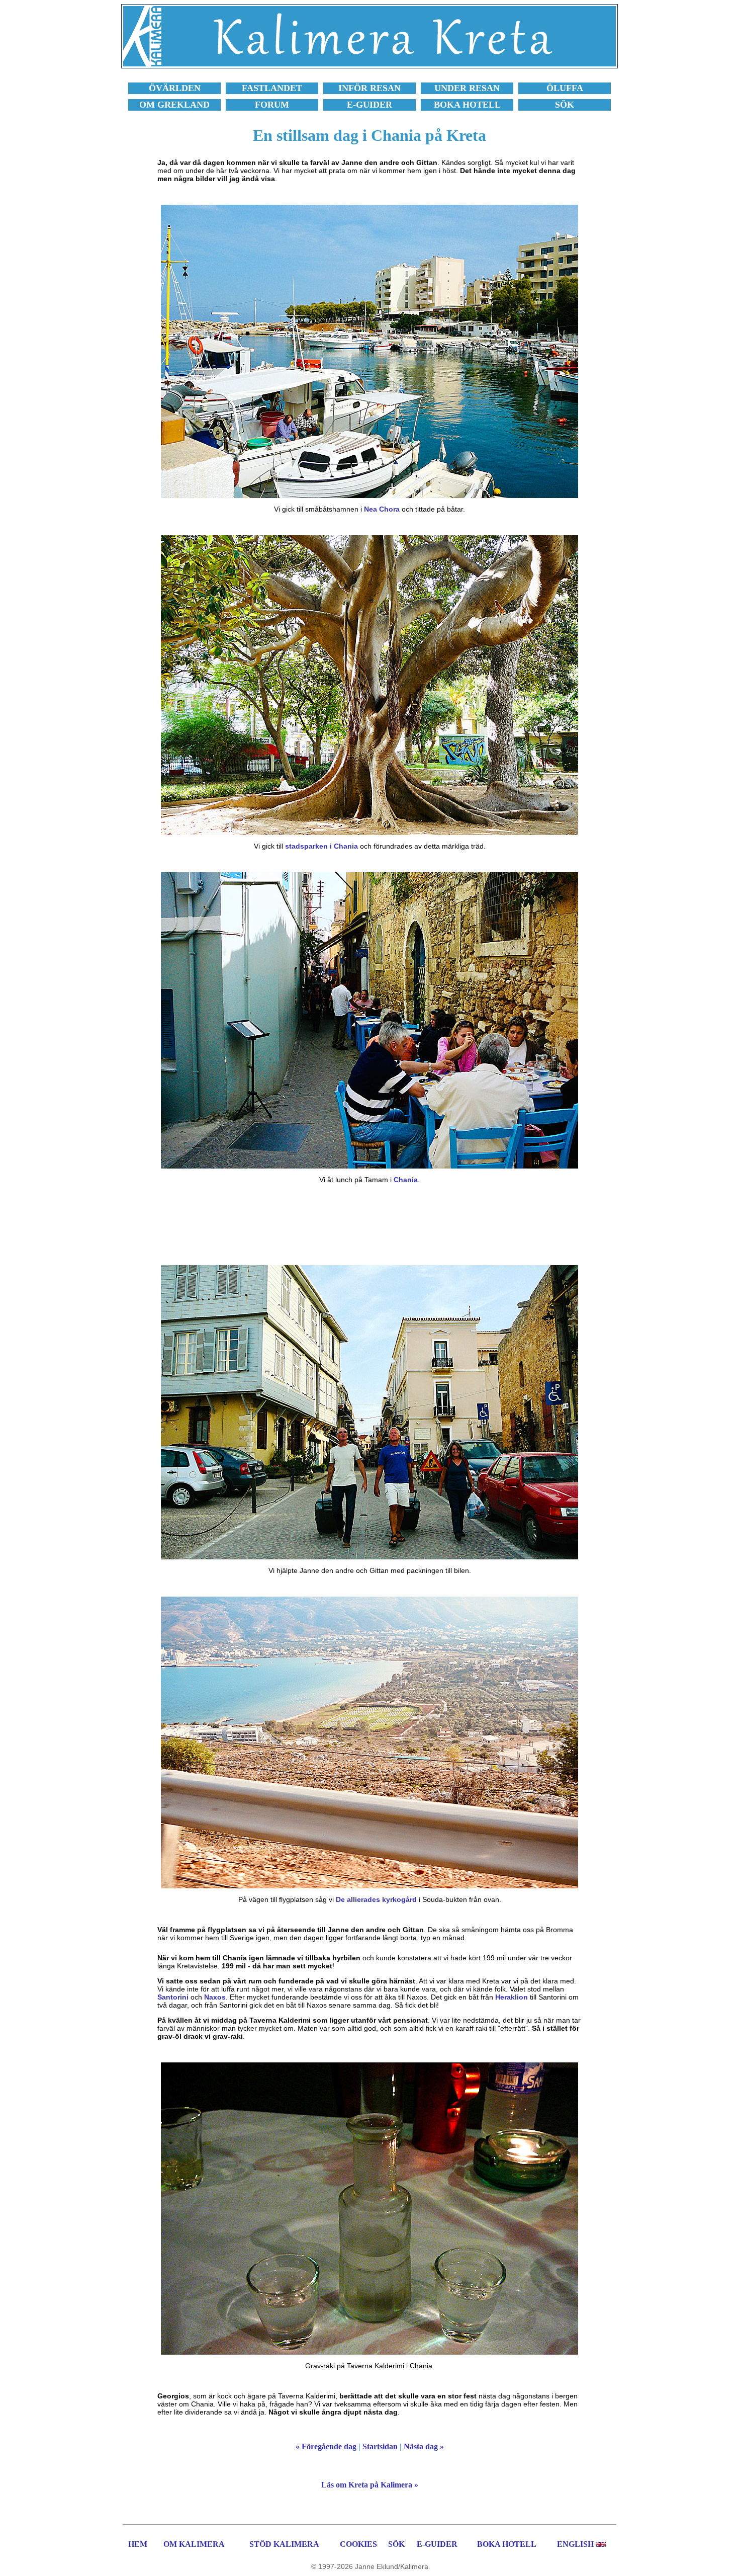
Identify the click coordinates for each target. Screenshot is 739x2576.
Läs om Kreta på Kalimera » (370, 2485)
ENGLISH (575, 2544)
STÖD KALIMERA (284, 2544)
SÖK (396, 2544)
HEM (138, 2544)
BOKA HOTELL (507, 2544)
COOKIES (358, 2544)
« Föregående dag (326, 2446)
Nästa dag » (424, 2446)
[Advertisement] (369, 1224)
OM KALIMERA (194, 2544)
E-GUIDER (437, 2544)
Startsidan (380, 2446)
